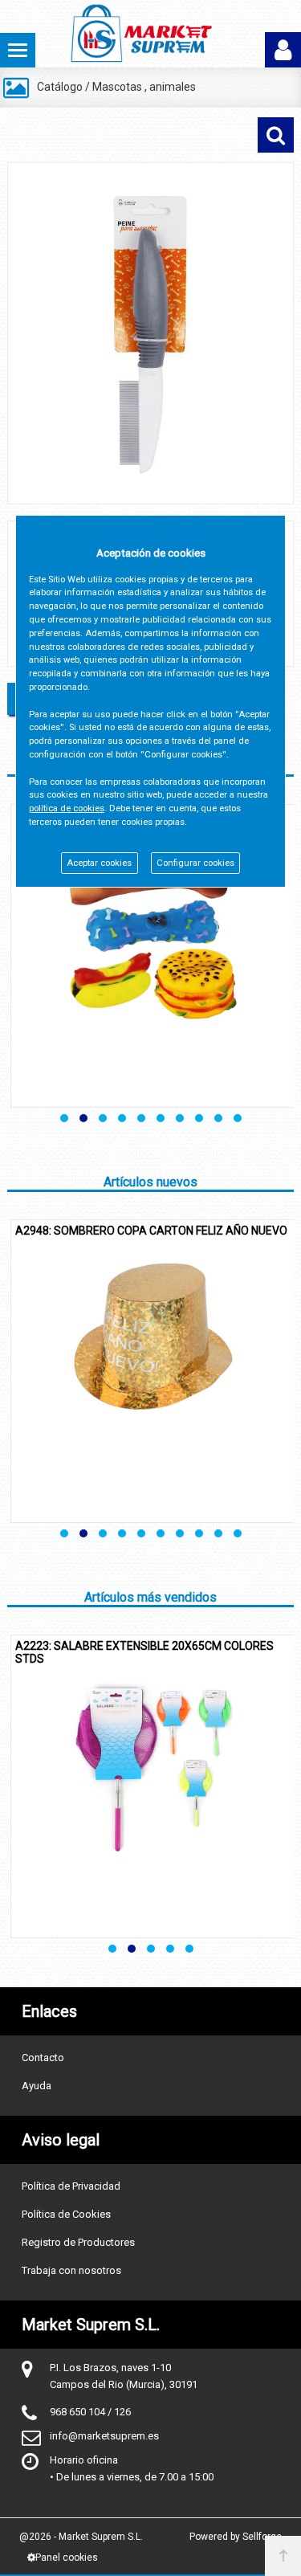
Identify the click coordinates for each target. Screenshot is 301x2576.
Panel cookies (67, 2558)
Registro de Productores (78, 2242)
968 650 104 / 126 (90, 2412)
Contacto (43, 2058)
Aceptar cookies (99, 863)
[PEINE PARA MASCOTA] (150, 333)
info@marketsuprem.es (104, 2436)
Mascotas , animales (144, 87)
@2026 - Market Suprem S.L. (81, 2537)
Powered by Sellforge (236, 2537)
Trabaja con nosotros (71, 2270)
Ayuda (37, 2086)
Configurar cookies (195, 863)
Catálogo (60, 87)
